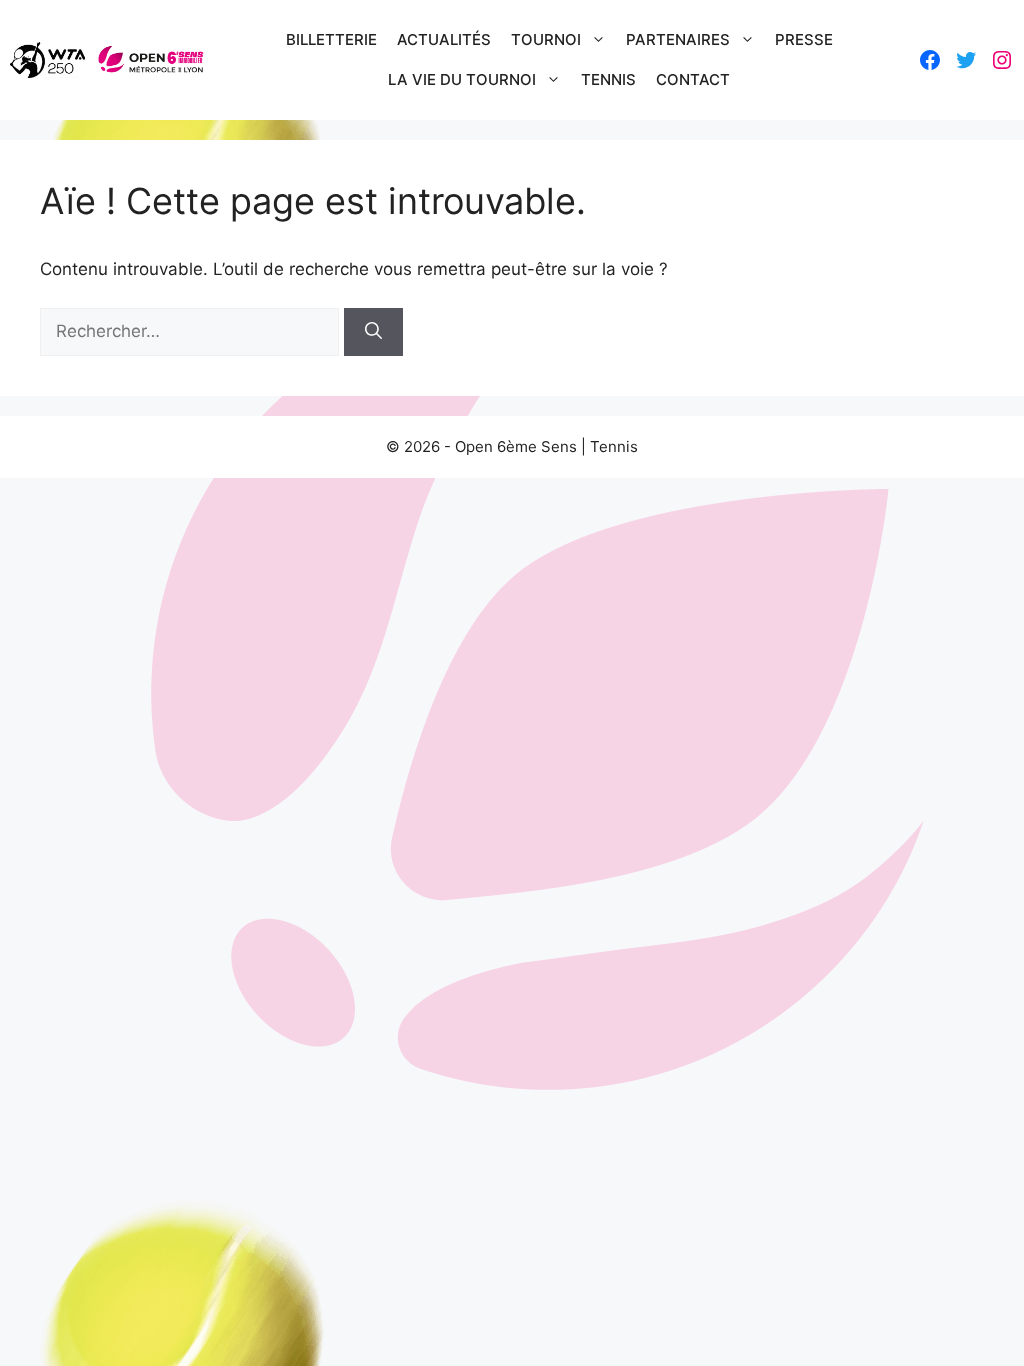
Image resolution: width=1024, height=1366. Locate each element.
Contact (693, 79)
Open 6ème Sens (516, 446)
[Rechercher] (373, 332)
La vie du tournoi (462, 79)
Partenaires (678, 39)
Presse (804, 39)
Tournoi (546, 39)
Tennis (608, 79)
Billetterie (331, 39)
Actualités (444, 39)
